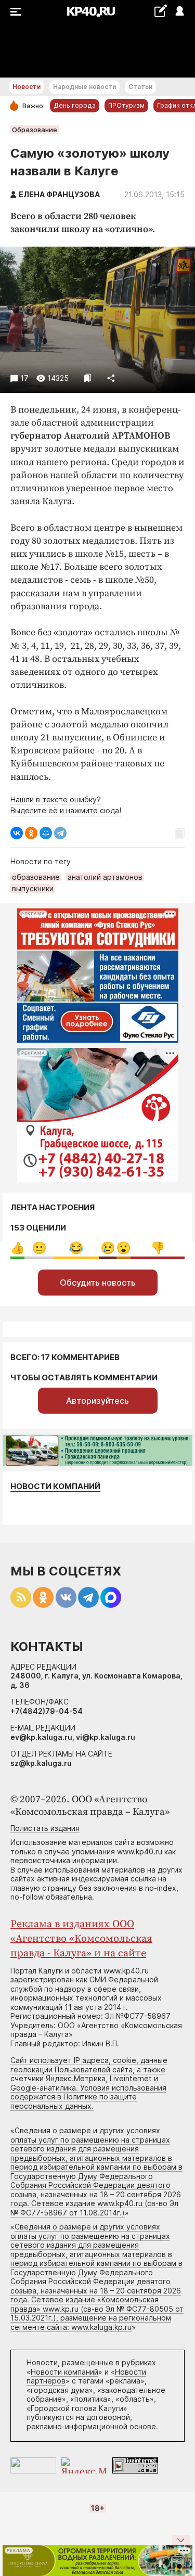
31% (76, 1248)
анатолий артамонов (105, 877)
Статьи (140, 87)
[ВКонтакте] (17, 833)
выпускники (33, 888)
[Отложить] (88, 378)
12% (108, 1248)
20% (39, 1248)
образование (36, 877)
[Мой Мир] (46, 833)
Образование (35, 130)
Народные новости (84, 87)
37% (158, 1248)
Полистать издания (45, 1828)
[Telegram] (60, 833)
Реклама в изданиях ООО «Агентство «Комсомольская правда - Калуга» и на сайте (81, 1939)
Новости (27, 87)
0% (17, 1248)
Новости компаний (55, 1486)
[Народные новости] (160, 11)
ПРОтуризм (126, 105)
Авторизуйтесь (97, 1401)
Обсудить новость (98, 1283)
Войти (179, 12)
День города (75, 105)
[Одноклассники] (31, 833)
